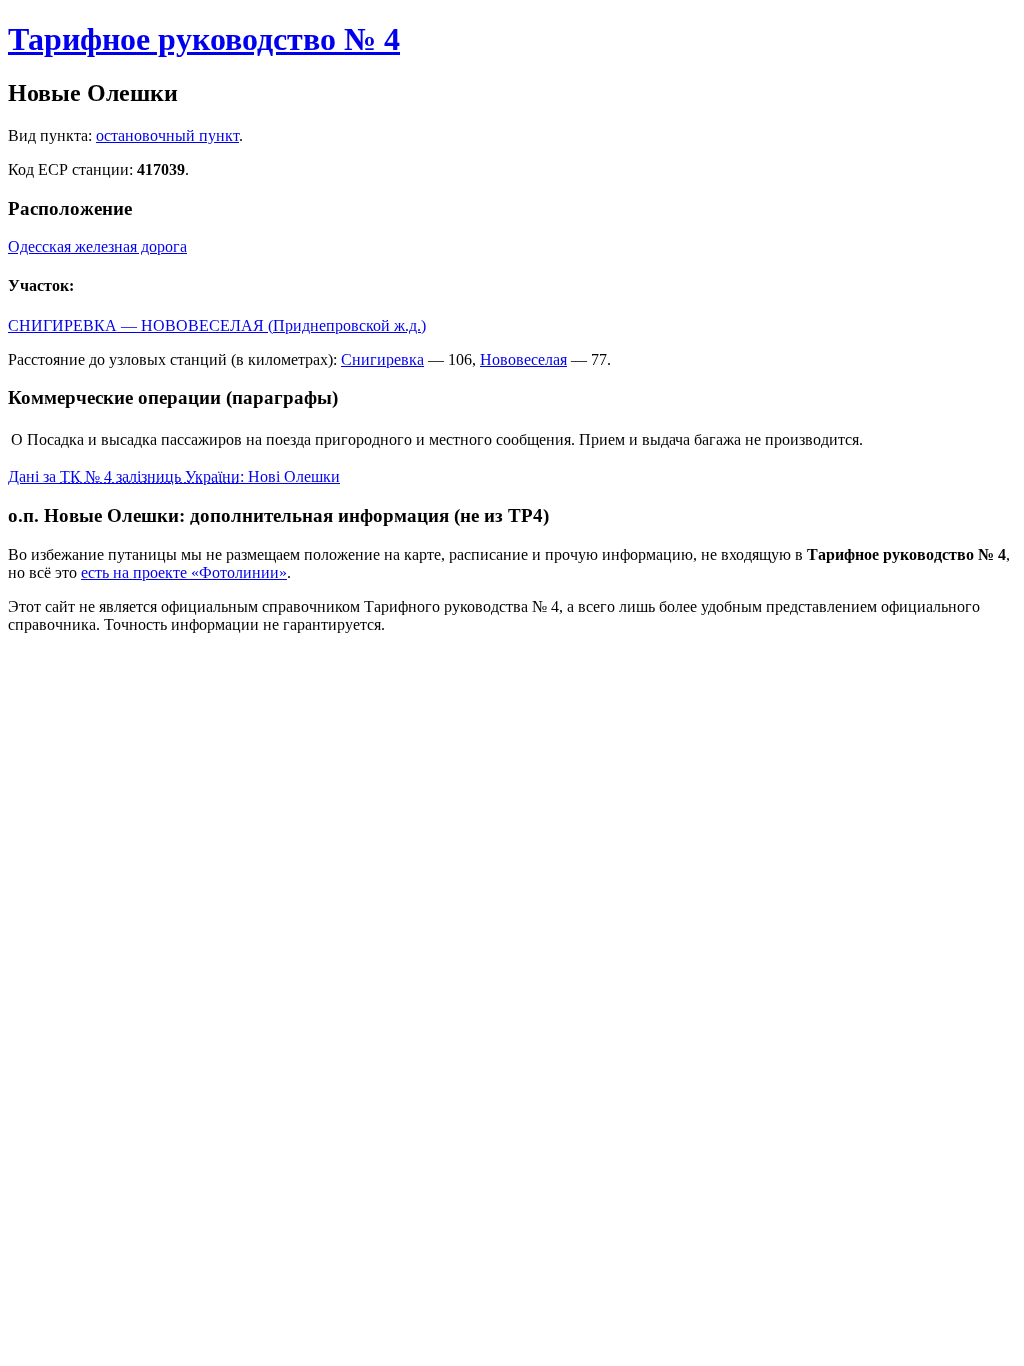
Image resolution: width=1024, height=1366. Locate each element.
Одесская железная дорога (97, 246)
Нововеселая (523, 359)
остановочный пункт (167, 135)
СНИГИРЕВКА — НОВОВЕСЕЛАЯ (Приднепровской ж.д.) (217, 325)
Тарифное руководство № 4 (204, 39)
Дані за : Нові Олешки (174, 476)
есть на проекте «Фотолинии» (184, 572)
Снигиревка (382, 359)
